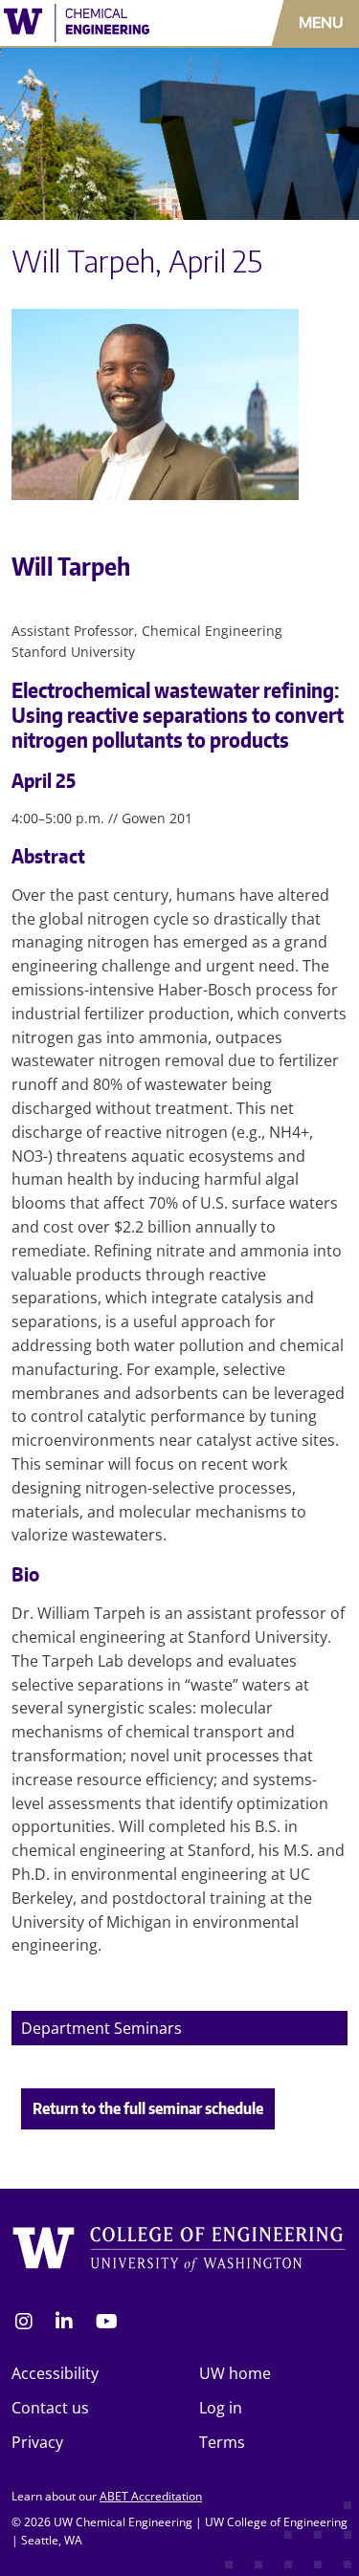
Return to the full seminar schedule (148, 2108)
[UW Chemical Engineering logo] (105, 23)
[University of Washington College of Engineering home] (179, 2252)
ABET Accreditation (151, 2496)
